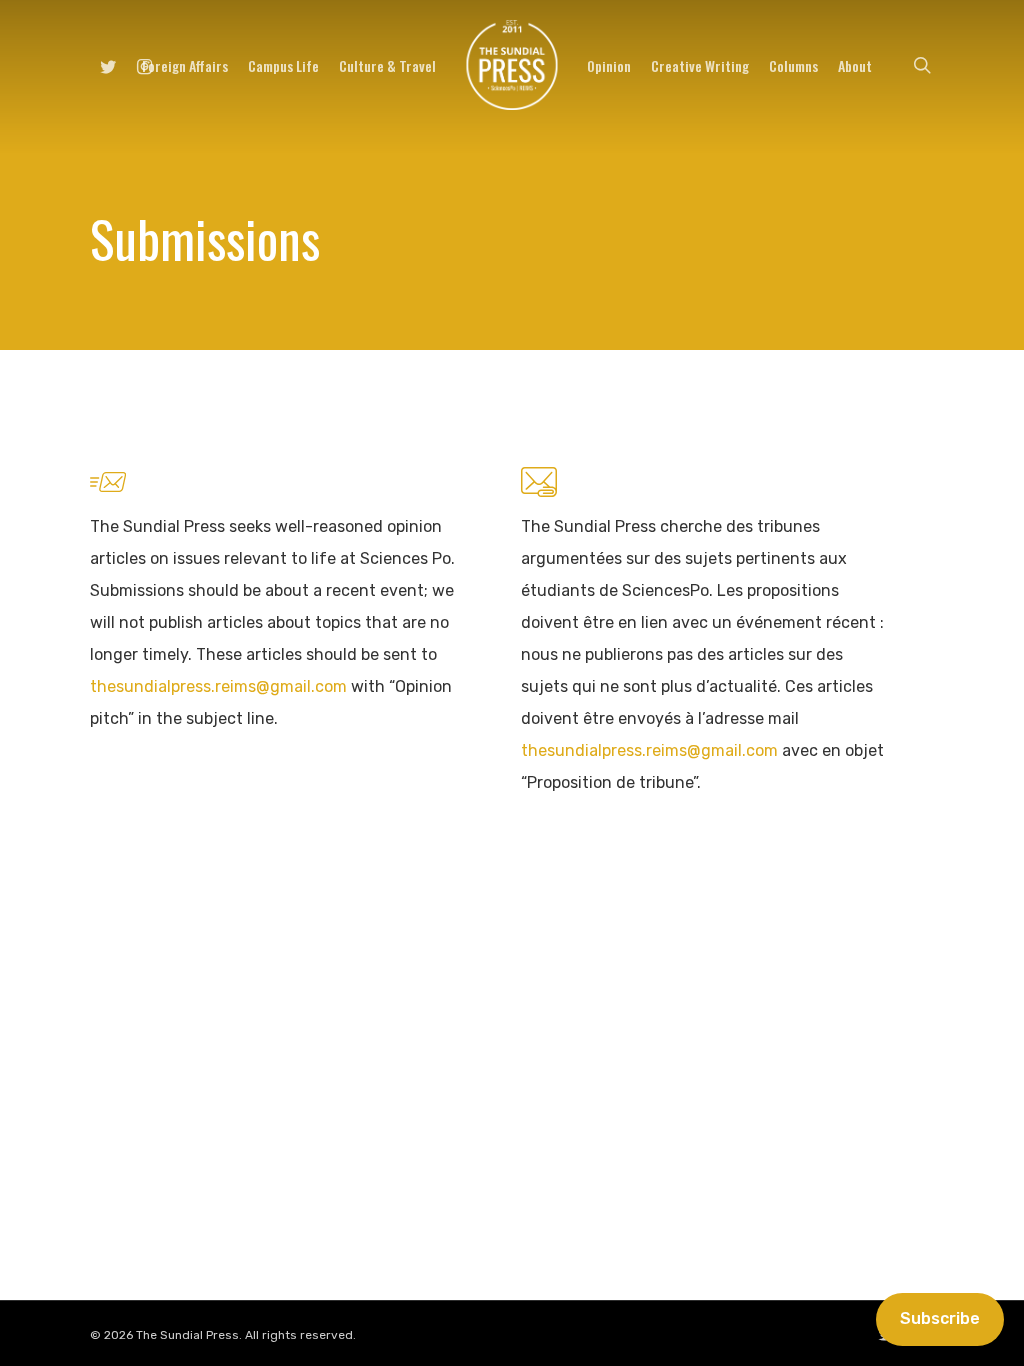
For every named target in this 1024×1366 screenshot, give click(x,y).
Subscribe (940, 1318)
